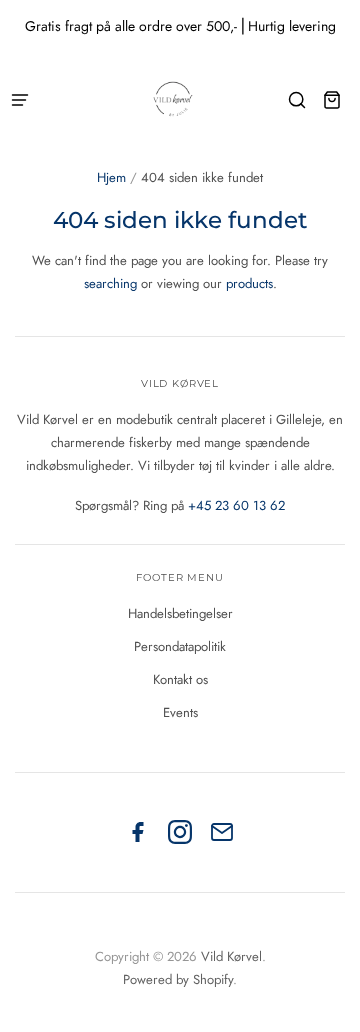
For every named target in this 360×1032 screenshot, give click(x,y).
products (249, 283)
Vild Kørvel (231, 956)
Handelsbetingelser (180, 613)
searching (110, 283)
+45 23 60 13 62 (236, 505)
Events (180, 712)
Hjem (111, 177)
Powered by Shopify (178, 979)
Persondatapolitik (180, 646)
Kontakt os (180, 679)
